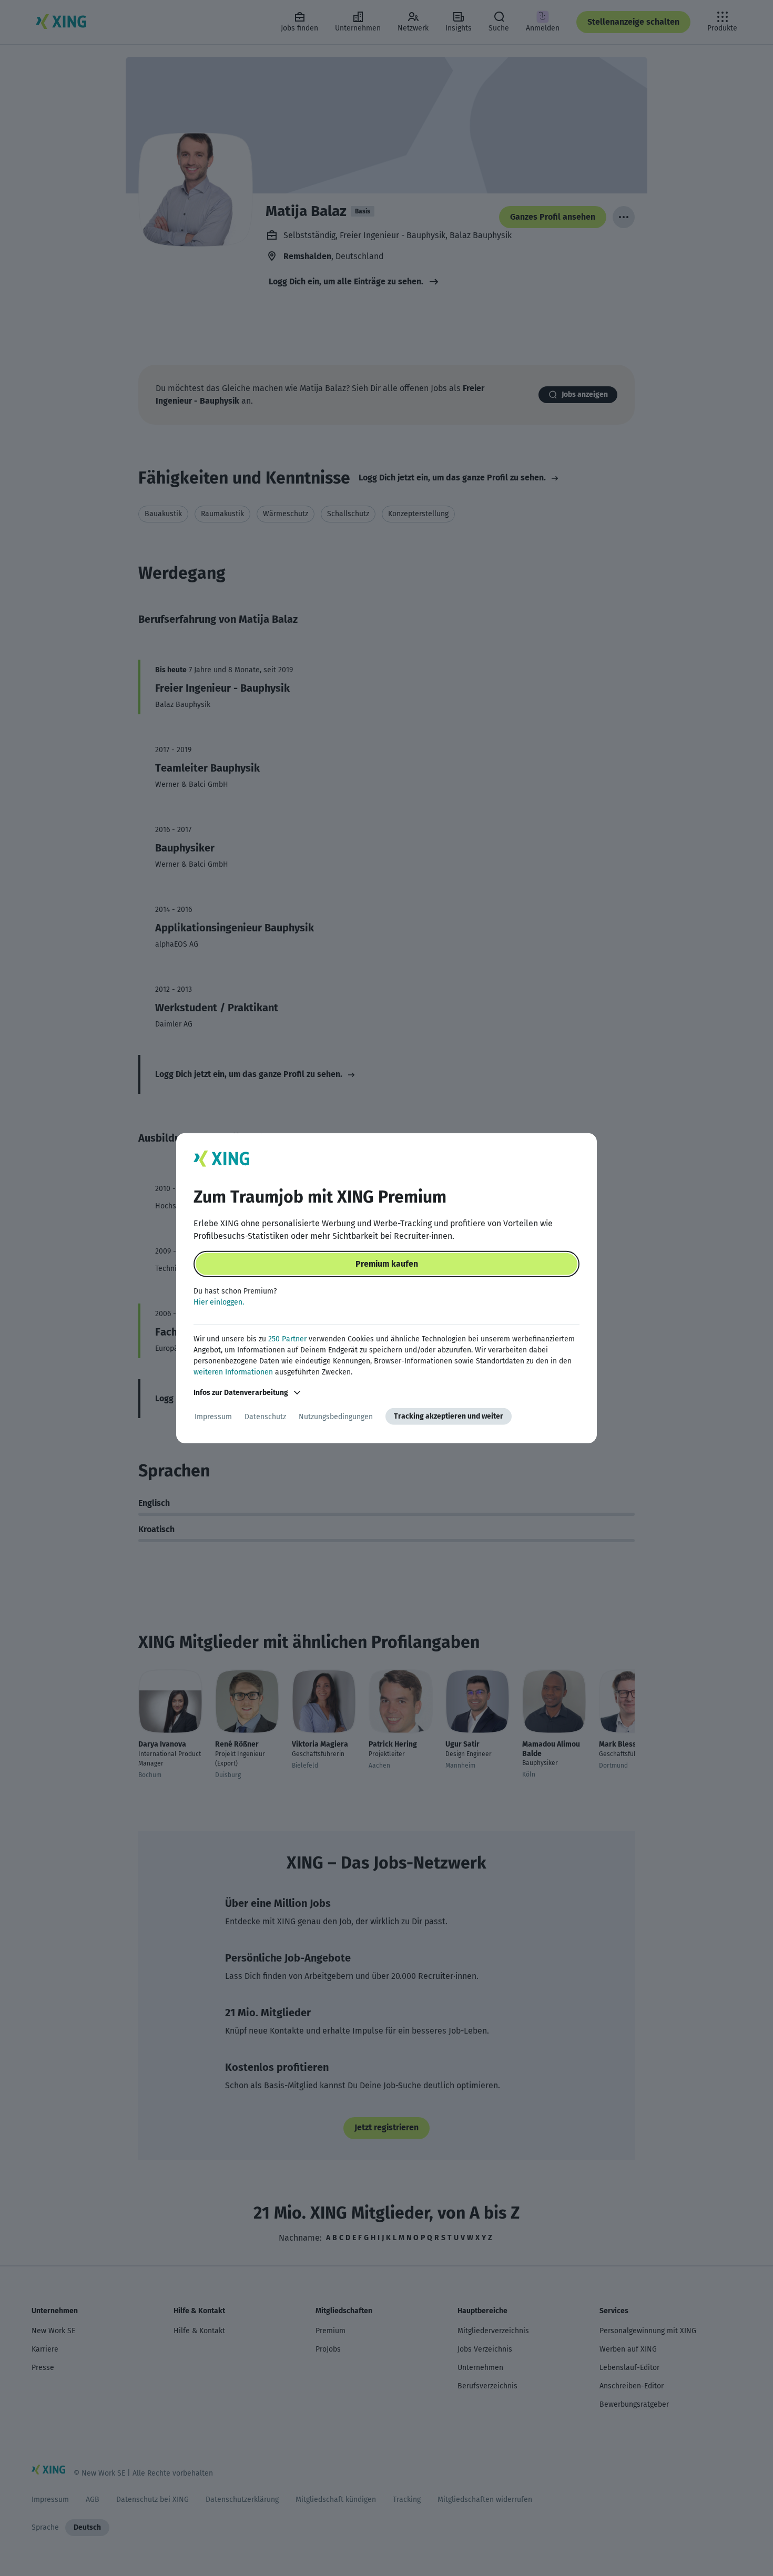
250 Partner (287, 1339)
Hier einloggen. (219, 1302)
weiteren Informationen (233, 1372)
